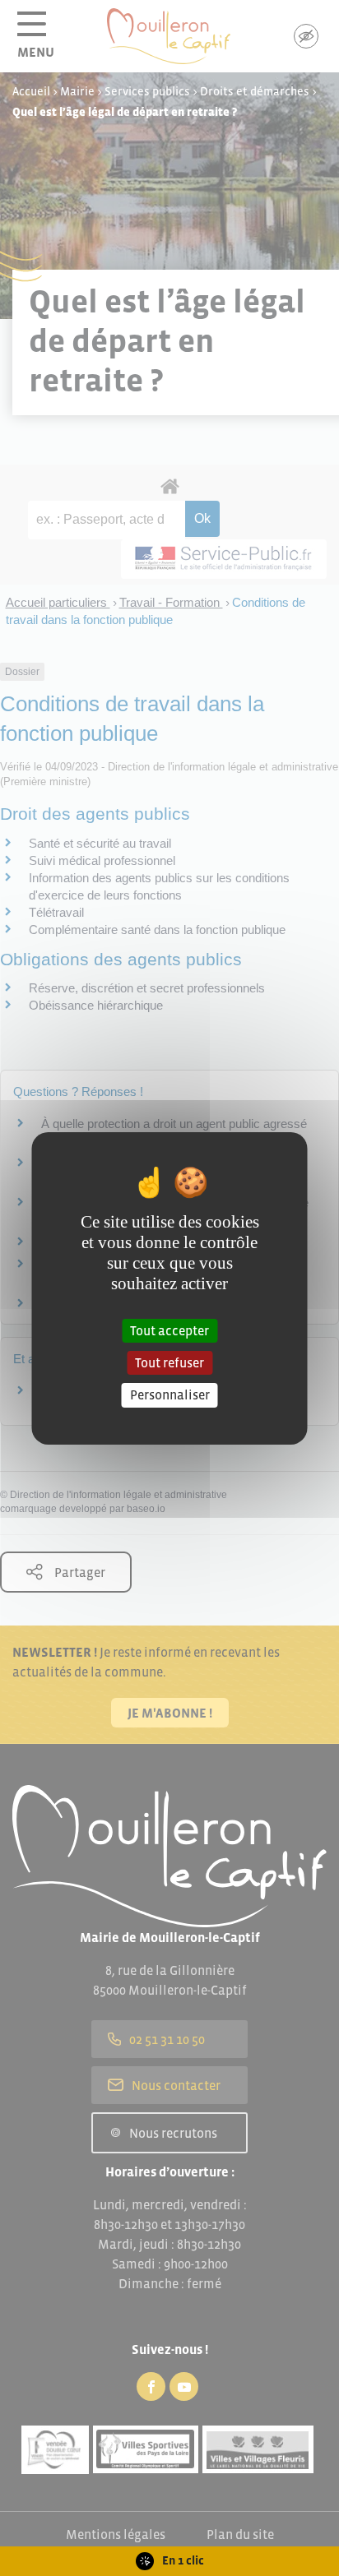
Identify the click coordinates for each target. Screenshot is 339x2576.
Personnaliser (170, 1394)
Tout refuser (169, 1362)
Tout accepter (169, 1330)
